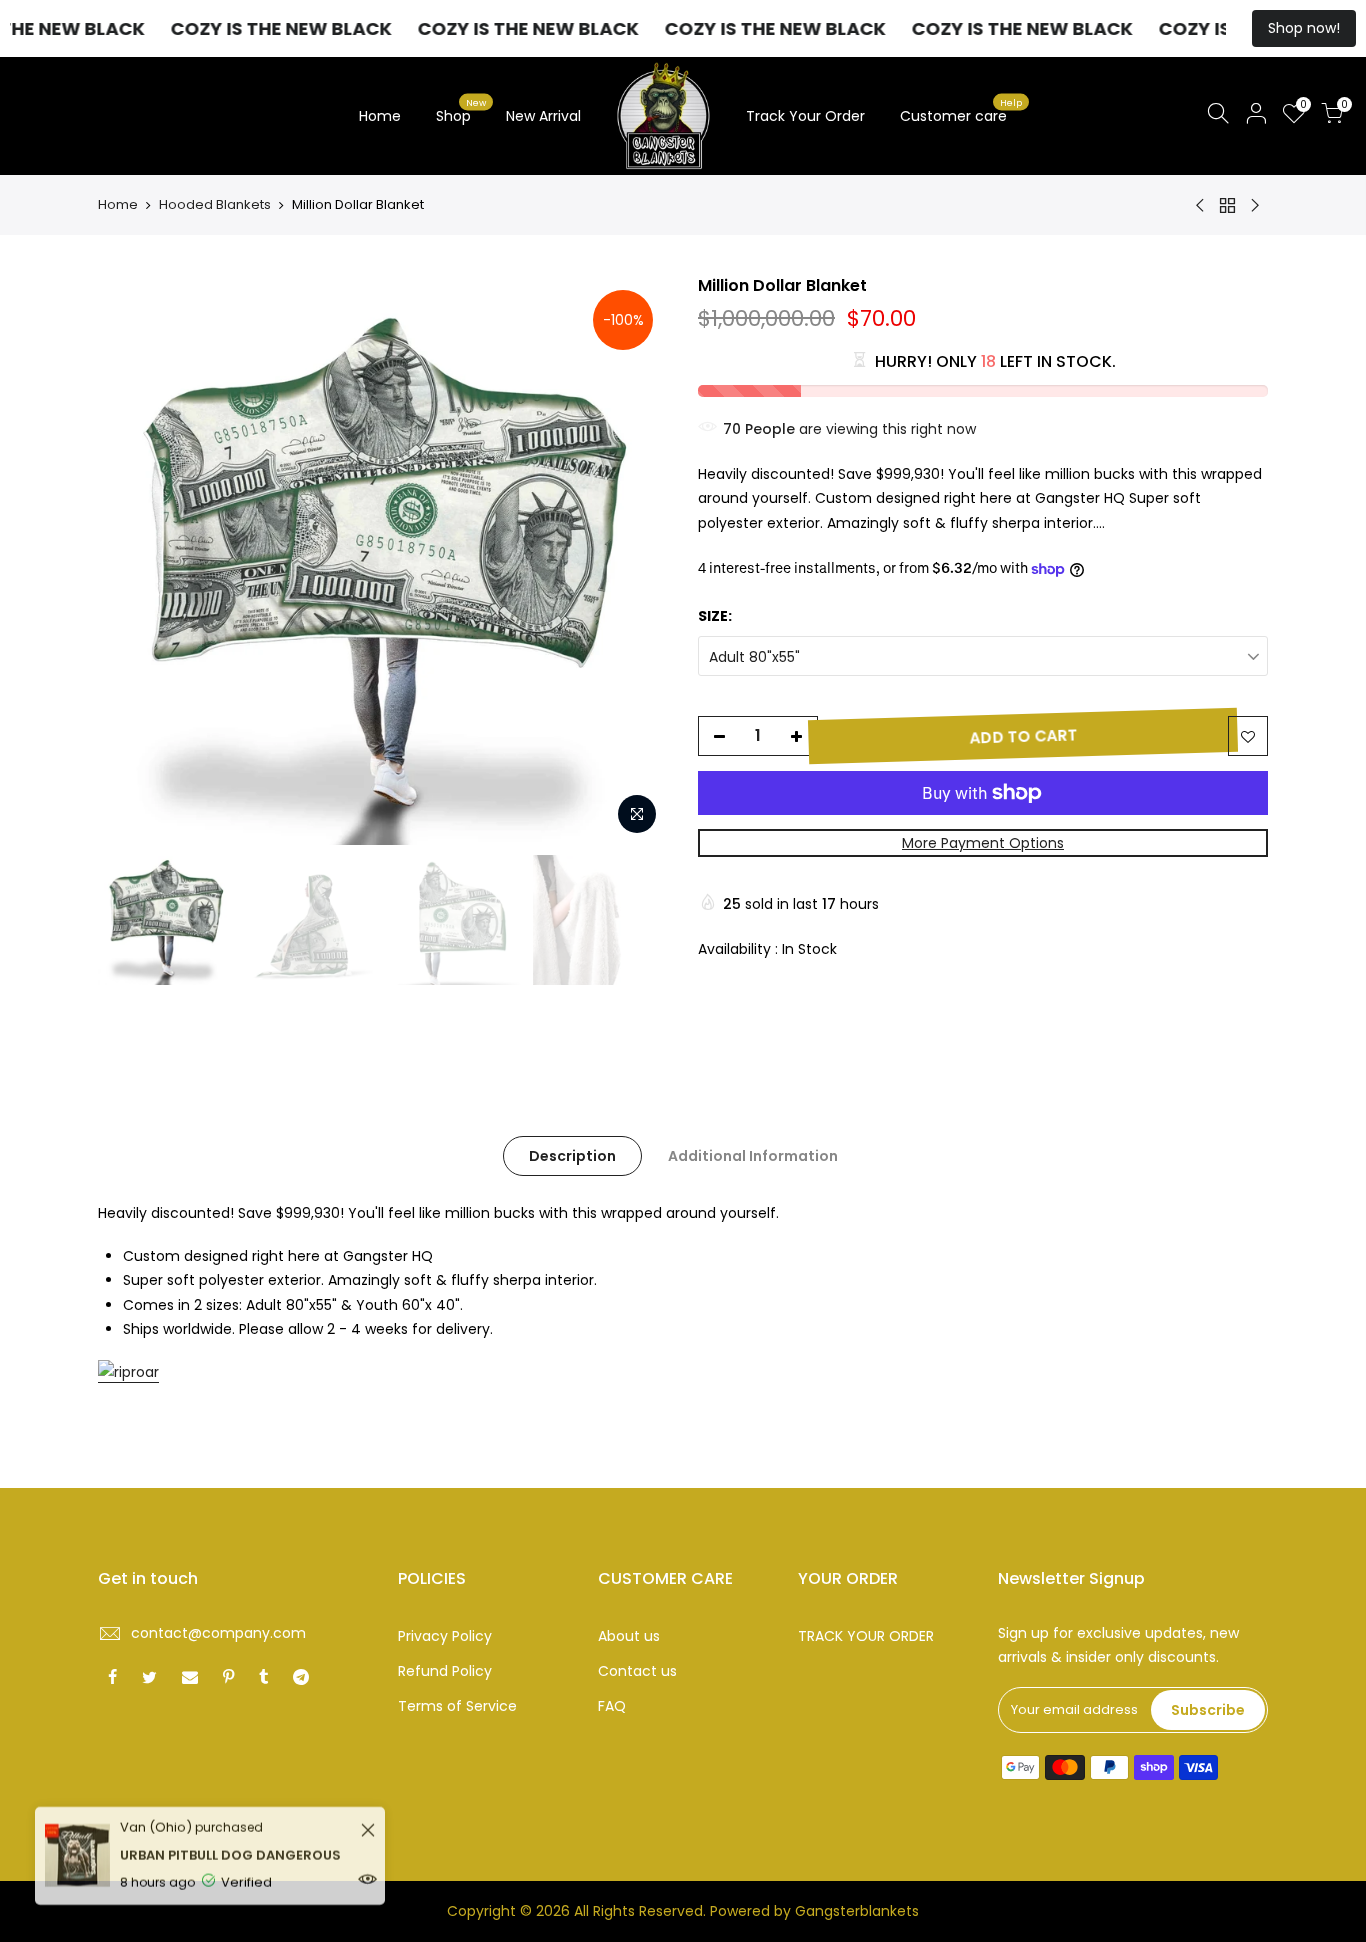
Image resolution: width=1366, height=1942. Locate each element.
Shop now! (1304, 28)
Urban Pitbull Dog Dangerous (230, 1837)
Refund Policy (445, 1671)
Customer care (961, 112)
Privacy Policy (445, 1636)
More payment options (983, 843)
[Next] (633, 560)
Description (572, 1156)
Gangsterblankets (857, 1911)
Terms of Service (457, 1706)
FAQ (612, 1706)
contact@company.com (218, 1633)
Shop (461, 112)
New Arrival (543, 116)
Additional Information (753, 1156)
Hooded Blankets (215, 205)
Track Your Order (805, 116)
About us (629, 1636)
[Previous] (133, 560)
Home (380, 116)
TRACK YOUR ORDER (866, 1636)
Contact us (637, 1671)
